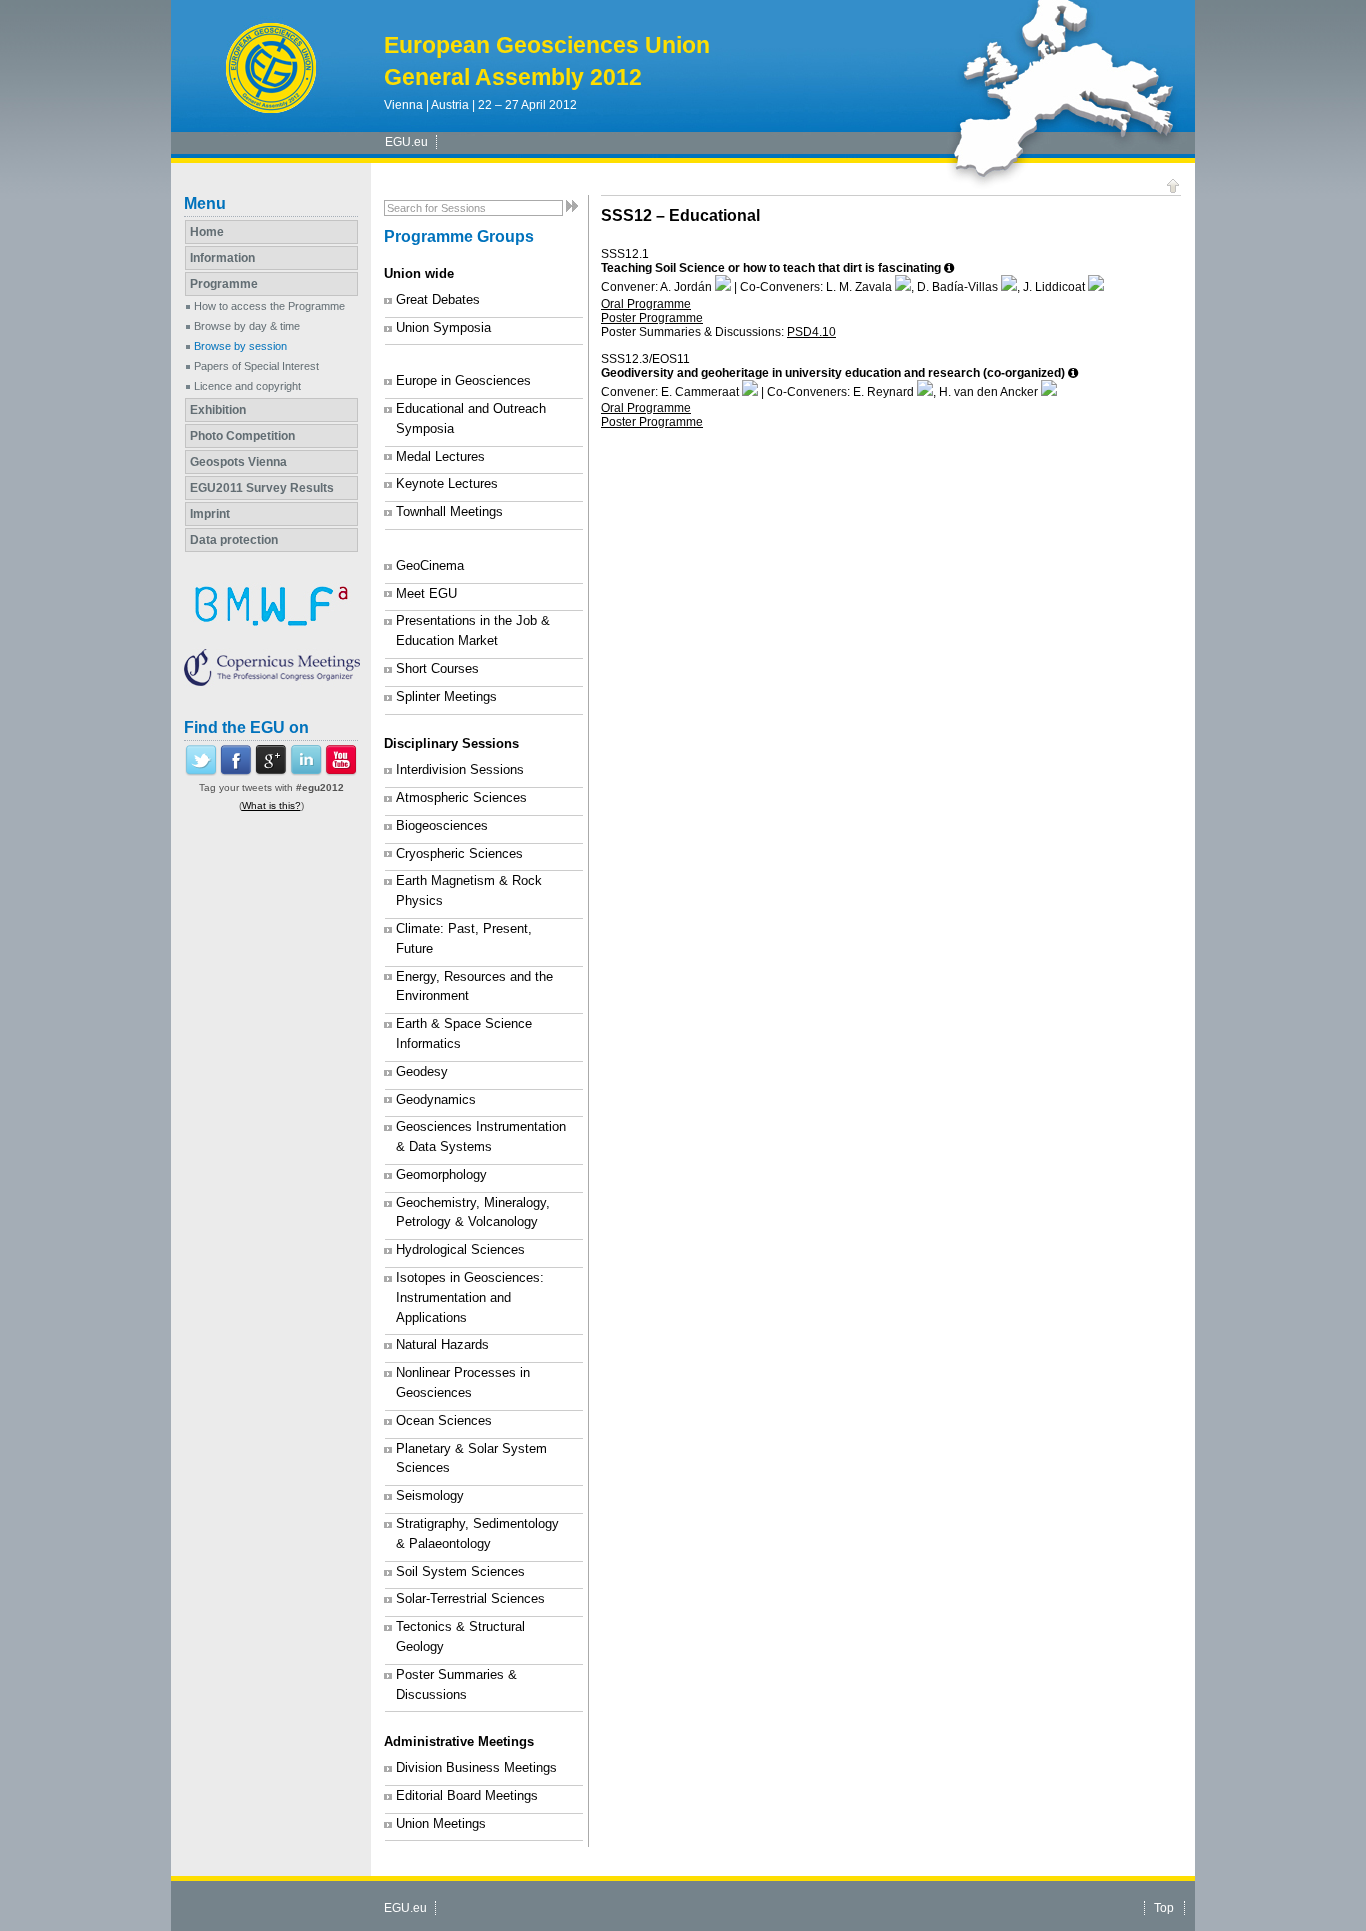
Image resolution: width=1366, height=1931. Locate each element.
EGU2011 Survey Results (262, 488)
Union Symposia (443, 327)
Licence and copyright (247, 386)
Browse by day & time (247, 326)
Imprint (210, 514)
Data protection (234, 540)
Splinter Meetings (446, 696)
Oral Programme (646, 304)
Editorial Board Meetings (467, 1795)
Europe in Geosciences (463, 380)
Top (1164, 1908)
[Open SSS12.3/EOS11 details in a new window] (1073, 373)
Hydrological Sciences (460, 1249)
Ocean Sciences (444, 1420)
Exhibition (218, 410)
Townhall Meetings (449, 511)
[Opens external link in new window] (201, 772)
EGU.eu (406, 142)
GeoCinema (430, 565)
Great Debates (438, 299)
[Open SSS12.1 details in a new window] (949, 268)
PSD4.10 (811, 332)
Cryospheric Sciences (459, 853)
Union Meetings (441, 1823)
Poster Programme (652, 318)
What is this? (271, 805)
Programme (224, 284)
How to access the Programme (269, 306)
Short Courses (437, 668)
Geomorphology (441, 1174)
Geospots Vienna (238, 462)
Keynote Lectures (447, 483)
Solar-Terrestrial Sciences (470, 1598)
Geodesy (422, 1071)
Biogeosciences (442, 825)
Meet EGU (426, 593)
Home (207, 232)
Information (222, 258)
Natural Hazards (442, 1344)
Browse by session (240, 346)
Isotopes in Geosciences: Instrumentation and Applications (470, 1297)
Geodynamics (436, 1099)
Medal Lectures (440, 456)
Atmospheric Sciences (461, 797)
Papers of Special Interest (256, 366)
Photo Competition (242, 436)
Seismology (430, 1495)
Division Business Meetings (476, 1767)
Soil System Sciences (460, 1571)
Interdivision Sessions (460, 769)
